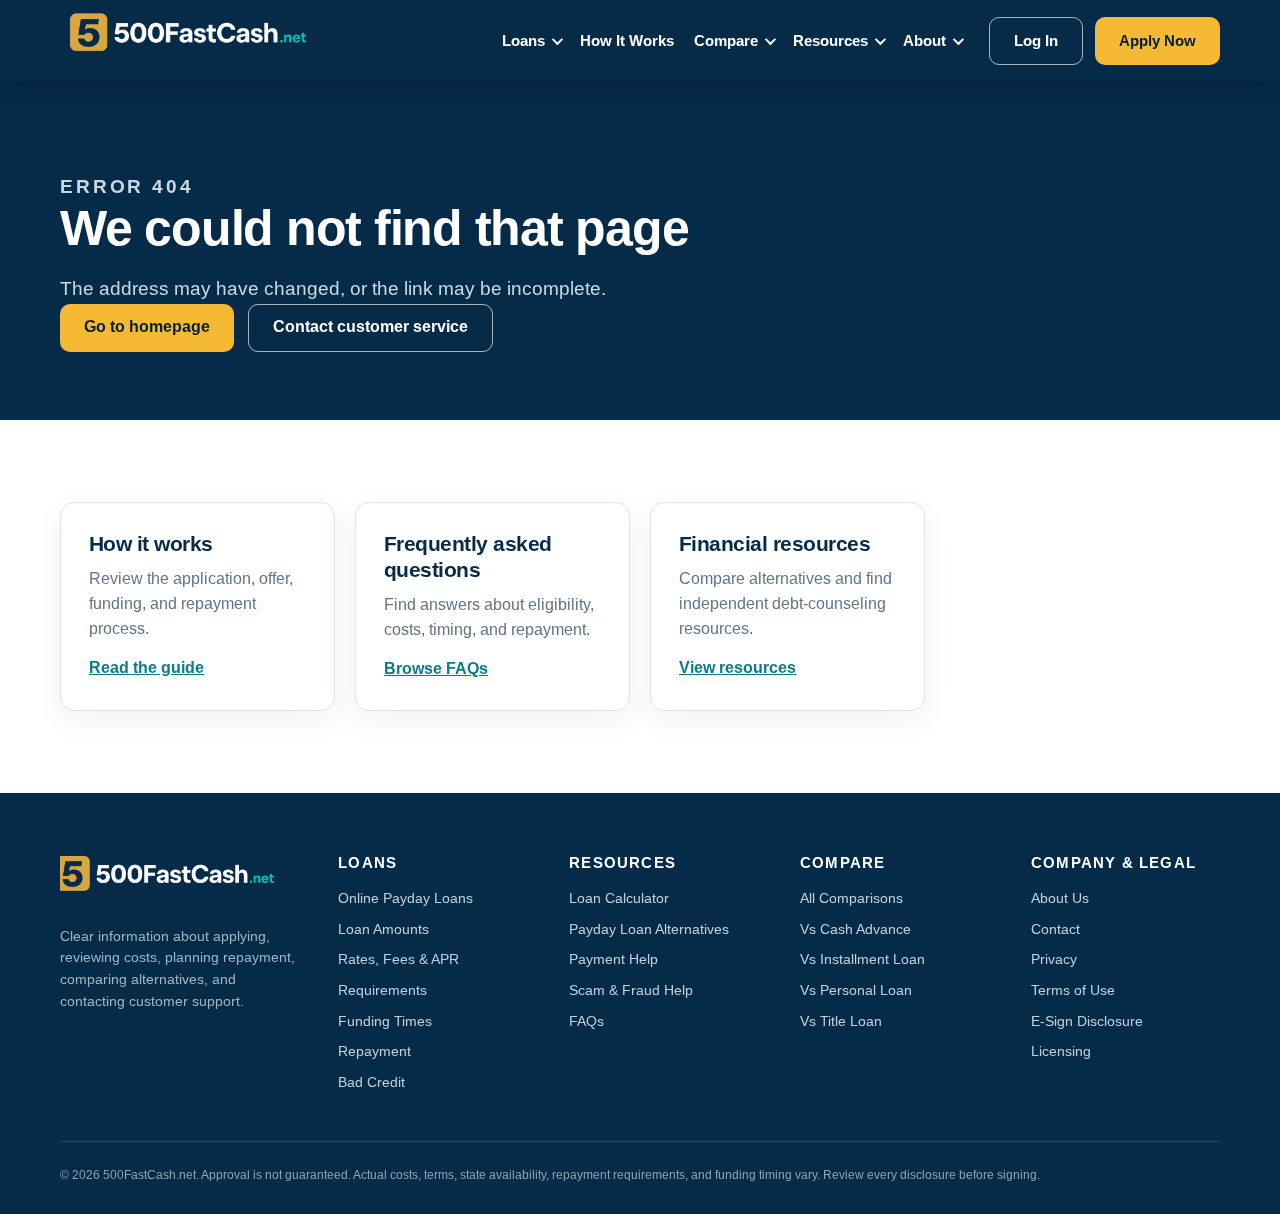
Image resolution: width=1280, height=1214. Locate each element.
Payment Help (613, 959)
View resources (737, 667)
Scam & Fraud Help (631, 990)
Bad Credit (371, 1082)
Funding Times (385, 1021)
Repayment (374, 1051)
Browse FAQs (436, 668)
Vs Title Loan (841, 1021)
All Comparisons (851, 898)
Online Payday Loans (405, 898)
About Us (1060, 898)
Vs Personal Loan (856, 990)
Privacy (1054, 959)
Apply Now (1157, 40)
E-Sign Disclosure (1087, 1021)
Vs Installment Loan (862, 959)
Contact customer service (370, 326)
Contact (1055, 929)
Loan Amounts (383, 929)
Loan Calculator (619, 898)
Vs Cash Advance (855, 929)
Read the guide (146, 667)
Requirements (382, 990)
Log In (1036, 40)
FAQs (586, 1021)
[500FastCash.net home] (206, 41)
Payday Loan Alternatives (649, 929)
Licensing (1061, 1051)
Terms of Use (1073, 990)
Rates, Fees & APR (398, 959)
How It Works (627, 40)
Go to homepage (147, 326)
